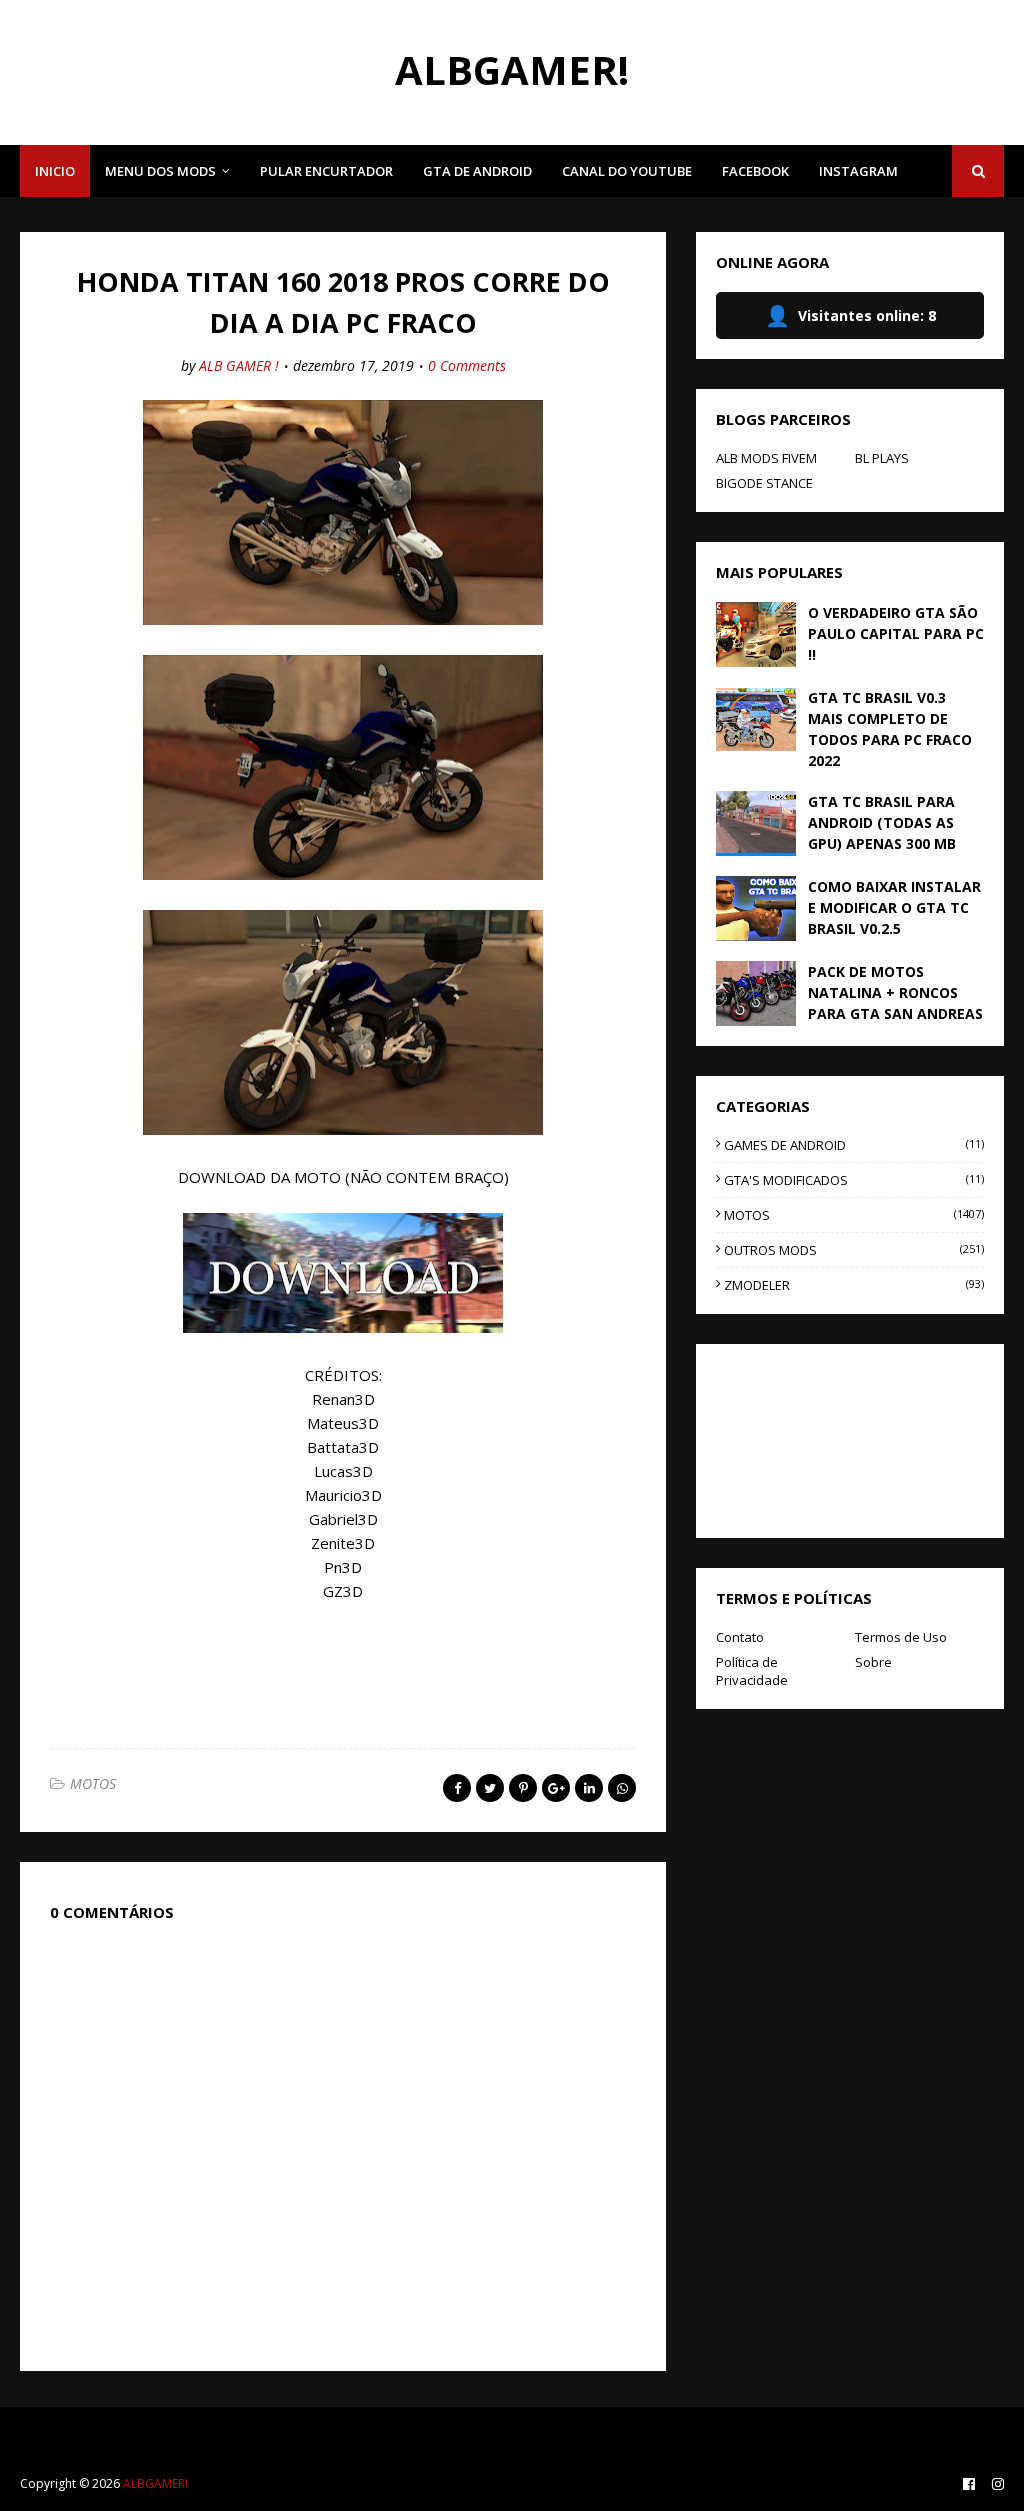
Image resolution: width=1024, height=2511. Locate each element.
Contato (740, 1637)
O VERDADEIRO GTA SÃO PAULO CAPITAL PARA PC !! (896, 633)
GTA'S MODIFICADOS (854, 1180)
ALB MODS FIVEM (766, 458)
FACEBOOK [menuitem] (755, 171)
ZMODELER (854, 1285)
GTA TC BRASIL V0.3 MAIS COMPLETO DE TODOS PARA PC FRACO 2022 (890, 729)
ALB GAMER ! (239, 365)
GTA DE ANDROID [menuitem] (477, 171)
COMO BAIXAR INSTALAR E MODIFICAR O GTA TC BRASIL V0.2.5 (894, 907)
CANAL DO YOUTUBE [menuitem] (627, 171)
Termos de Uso (901, 1637)
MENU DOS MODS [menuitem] (160, 171)
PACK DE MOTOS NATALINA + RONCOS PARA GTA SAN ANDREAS (895, 992)
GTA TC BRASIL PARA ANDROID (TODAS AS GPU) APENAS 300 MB (882, 822)
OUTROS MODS (854, 1250)
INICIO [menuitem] (55, 171)
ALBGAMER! (512, 69)
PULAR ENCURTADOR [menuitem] (326, 171)
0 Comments (467, 365)
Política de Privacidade (752, 1671)
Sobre (873, 1662)
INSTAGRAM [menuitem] (858, 171)
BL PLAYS (882, 458)
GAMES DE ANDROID (854, 1145)
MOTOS (93, 1783)
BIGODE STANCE (764, 483)
